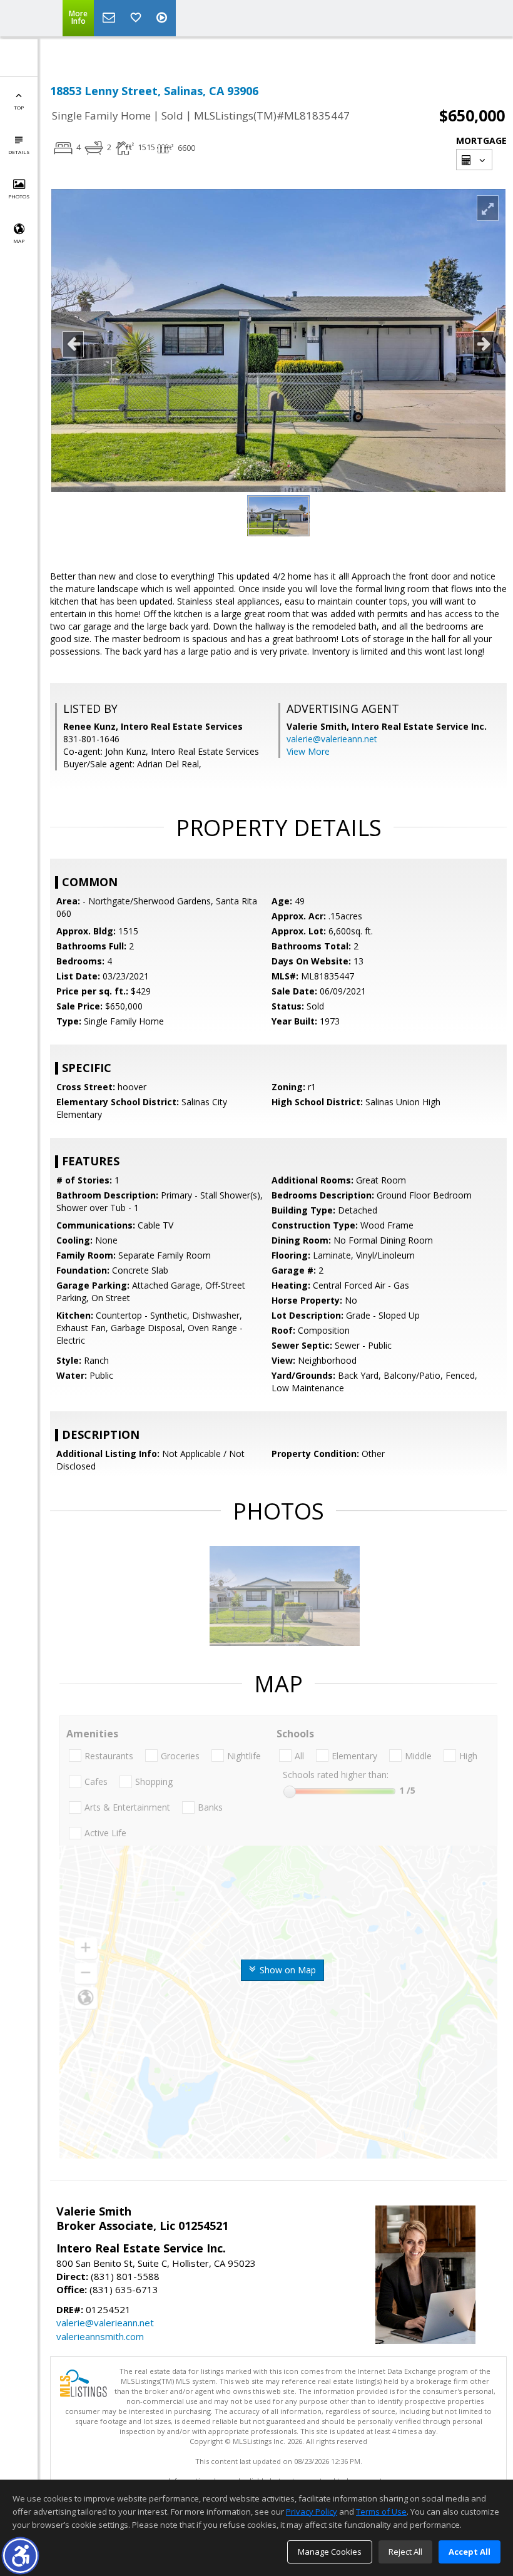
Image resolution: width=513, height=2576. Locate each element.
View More (308, 751)
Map (19, 241)
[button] (20, 2556)
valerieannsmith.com (100, 2336)
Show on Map (287, 1970)
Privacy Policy (312, 2512)
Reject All (405, 2552)
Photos (19, 196)
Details (19, 152)
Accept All (470, 2552)
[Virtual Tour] (163, 18)
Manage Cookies (330, 2552)
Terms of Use (381, 2512)
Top (19, 107)
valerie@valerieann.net (332, 739)
